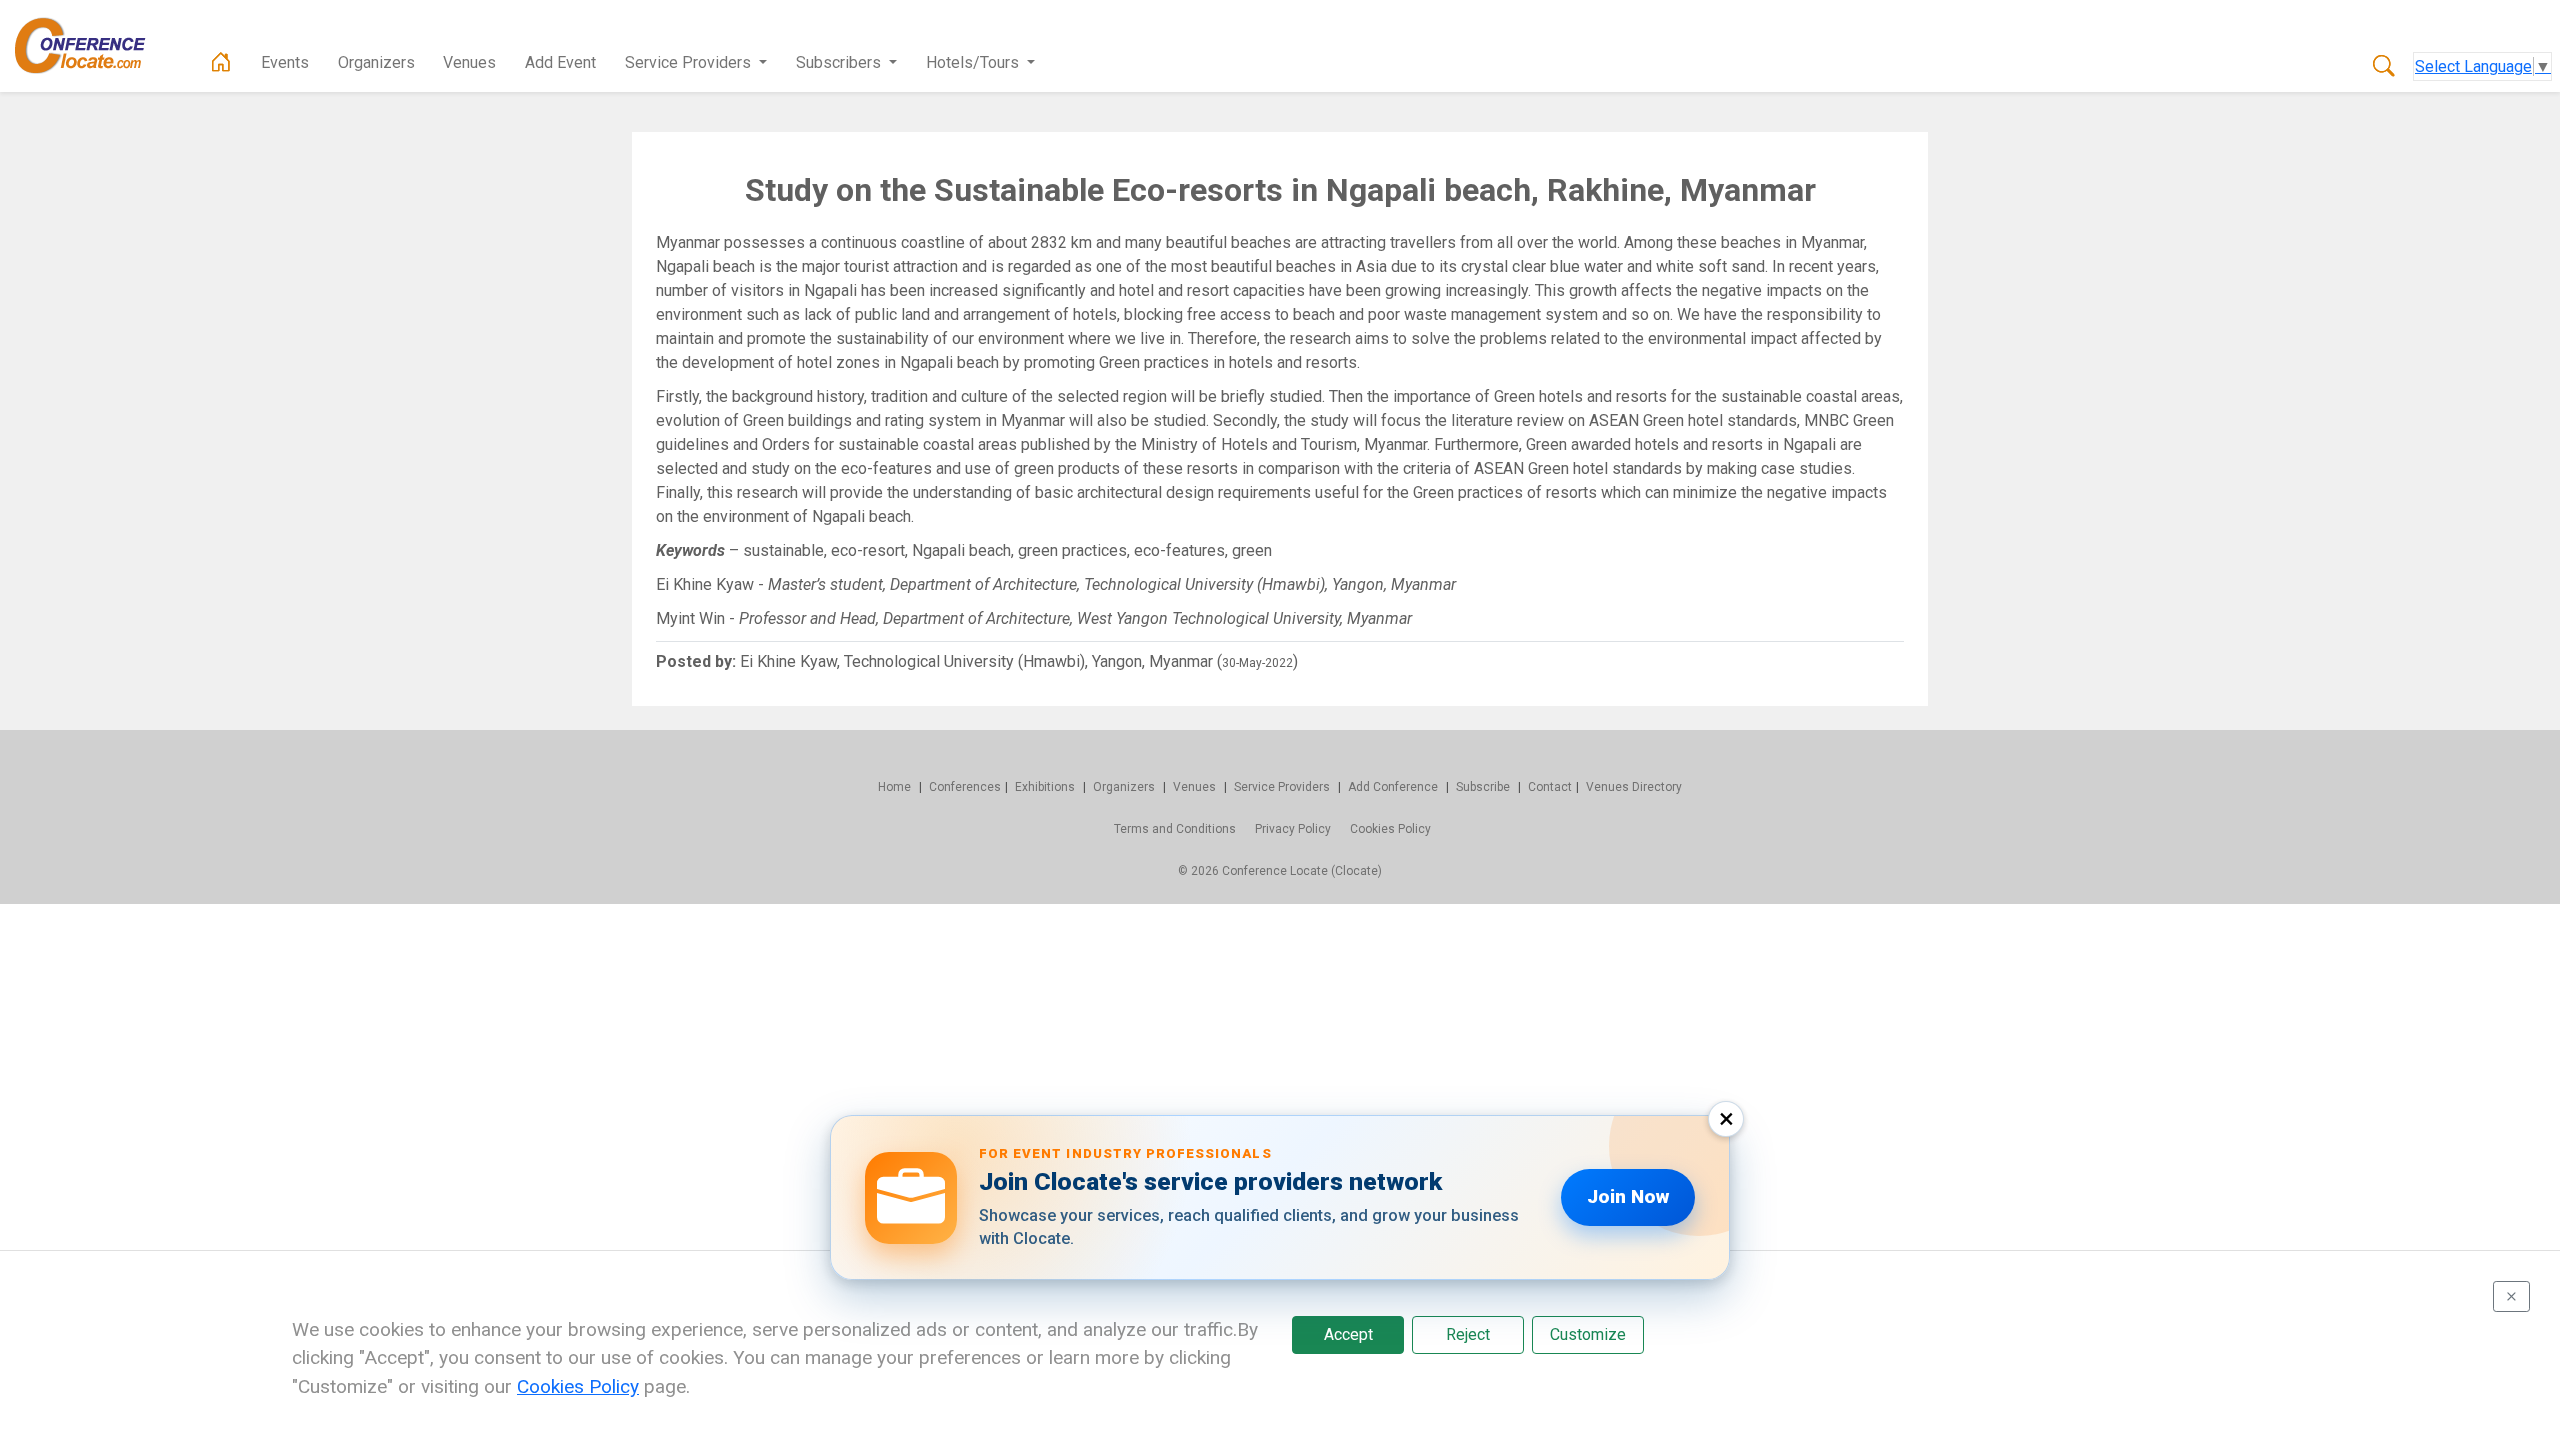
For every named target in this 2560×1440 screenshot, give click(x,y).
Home (894, 787)
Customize (1588, 1334)
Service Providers (1282, 787)
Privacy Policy (1293, 829)
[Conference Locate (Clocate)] (90, 46)
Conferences (965, 787)
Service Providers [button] (690, 62)
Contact (1550, 787)
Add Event (560, 62)
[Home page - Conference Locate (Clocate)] (221, 63)
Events (285, 62)
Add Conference (1393, 787)
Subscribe (1483, 787)
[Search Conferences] (2384, 67)
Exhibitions (1045, 787)
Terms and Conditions (1175, 829)
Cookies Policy (1390, 829)
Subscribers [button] (840, 62)
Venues (469, 62)
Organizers (376, 62)
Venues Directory (1634, 787)
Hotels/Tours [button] (974, 62)
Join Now (1628, 1196)
